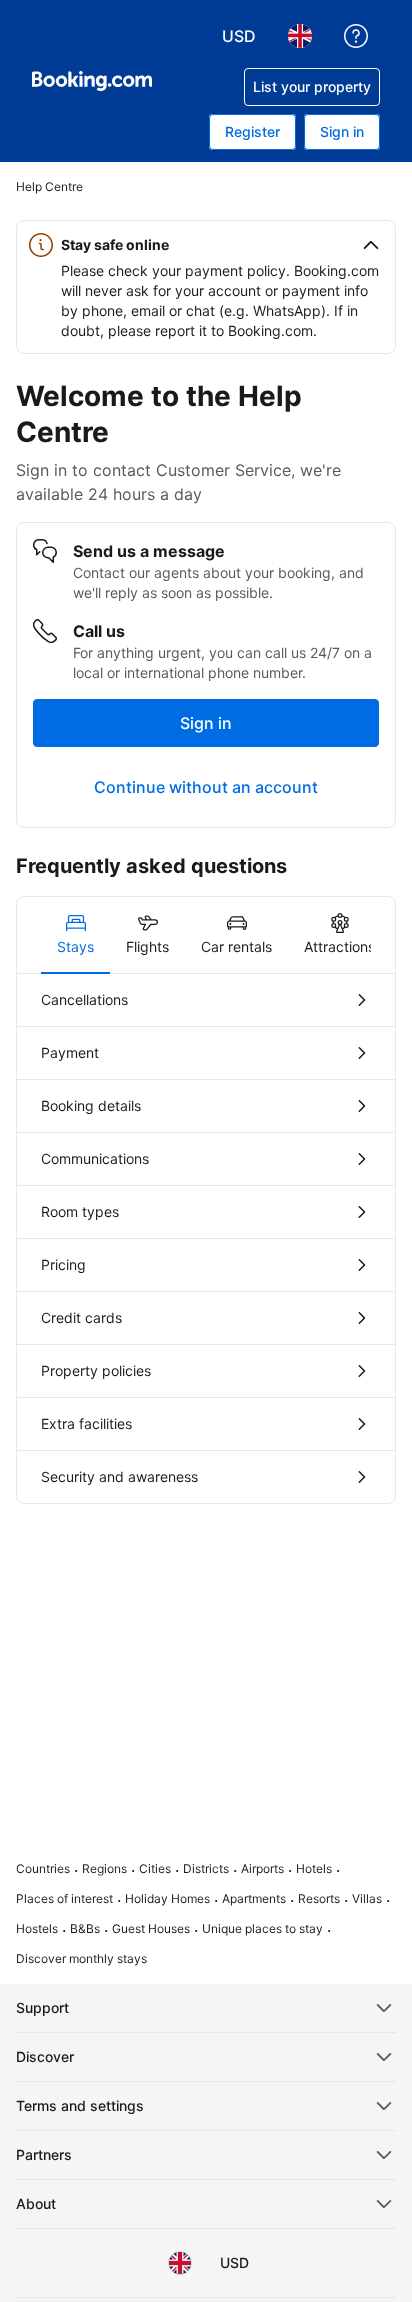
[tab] (75, 935)
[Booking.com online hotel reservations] (92, 81)
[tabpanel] (206, 1238)
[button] (206, 245)
